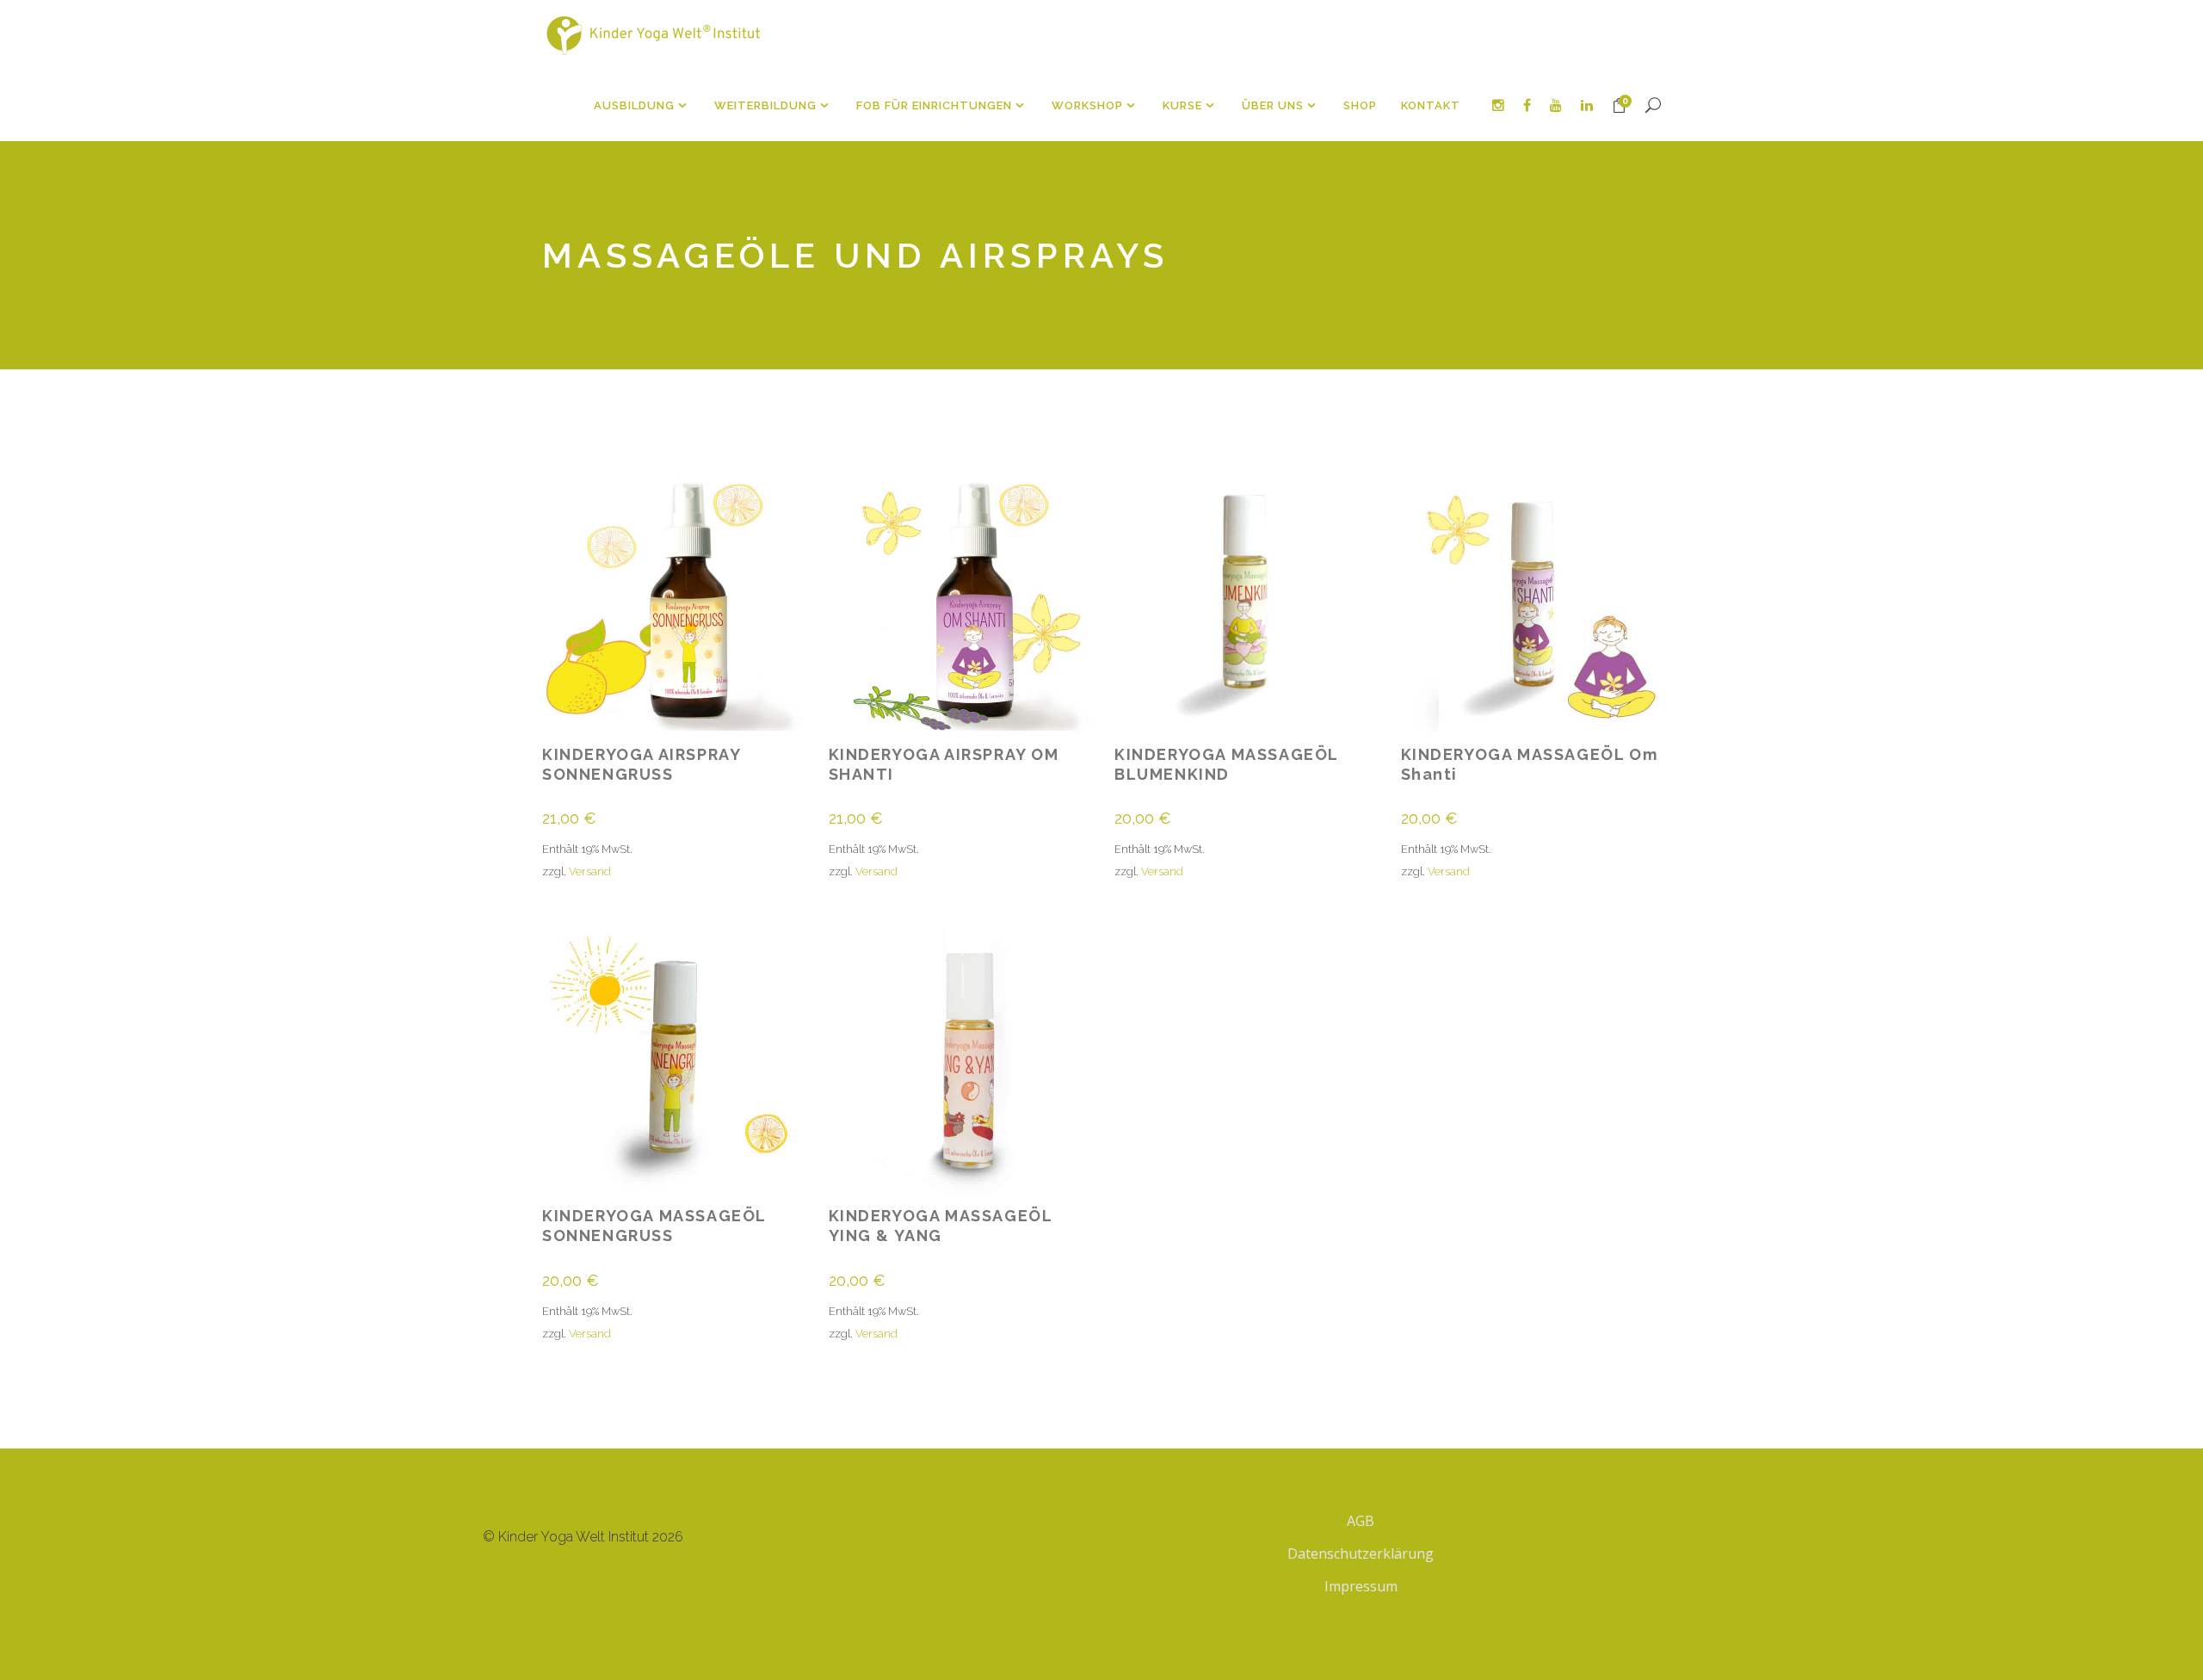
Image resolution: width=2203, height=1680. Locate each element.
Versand (590, 871)
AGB (1361, 1521)
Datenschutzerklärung (1361, 1553)
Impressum (1361, 1586)
